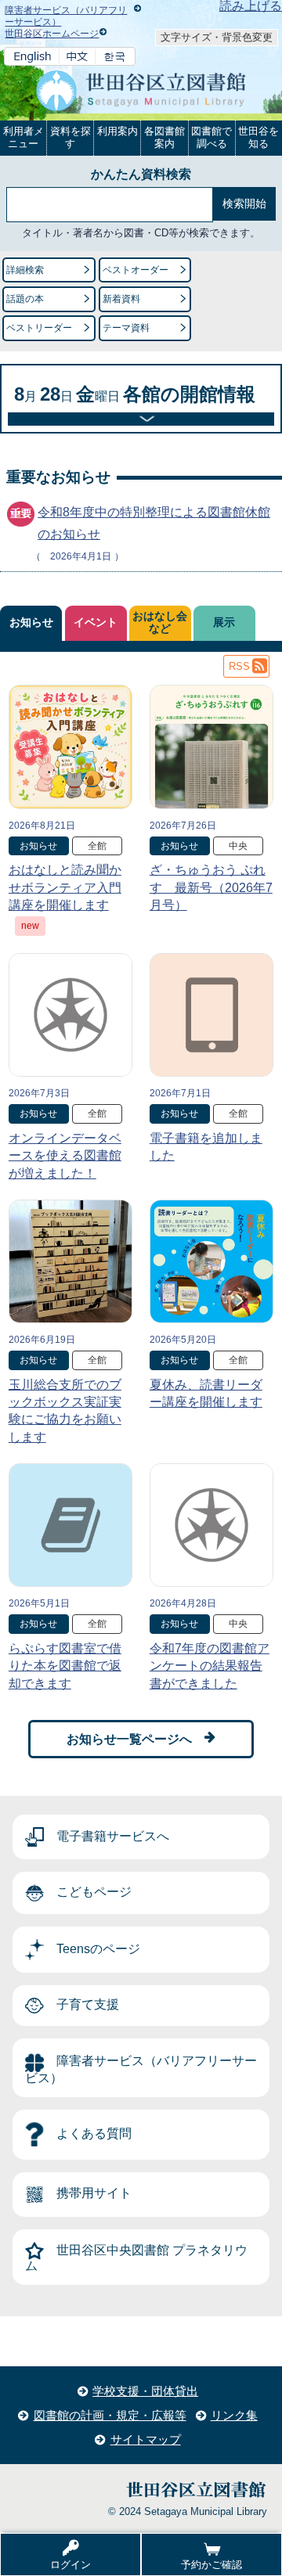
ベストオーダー (136, 270)
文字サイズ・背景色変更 (217, 37)
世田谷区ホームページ (52, 34)
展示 (224, 622)
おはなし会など (160, 622)
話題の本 (25, 299)
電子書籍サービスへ (113, 1836)
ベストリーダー (39, 328)
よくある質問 (94, 2134)
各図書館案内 (164, 137)
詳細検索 (25, 270)
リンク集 (234, 2415)
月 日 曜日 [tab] (135, 394)
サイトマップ (146, 2439)
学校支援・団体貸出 (145, 2391)
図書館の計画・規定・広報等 (110, 2415)
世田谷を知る (258, 137)
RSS (239, 666)
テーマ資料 (126, 328)
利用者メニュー (23, 137)
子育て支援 (88, 2004)
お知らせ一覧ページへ (129, 1739)
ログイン (70, 2565)
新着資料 (121, 299)
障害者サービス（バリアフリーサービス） (141, 2070)
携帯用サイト (94, 2194)
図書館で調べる (211, 137)
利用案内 (117, 131)
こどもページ (94, 1892)
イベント (96, 622)
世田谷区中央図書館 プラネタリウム (136, 2258)
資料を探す (70, 137)
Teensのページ (98, 1949)
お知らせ (31, 622)
